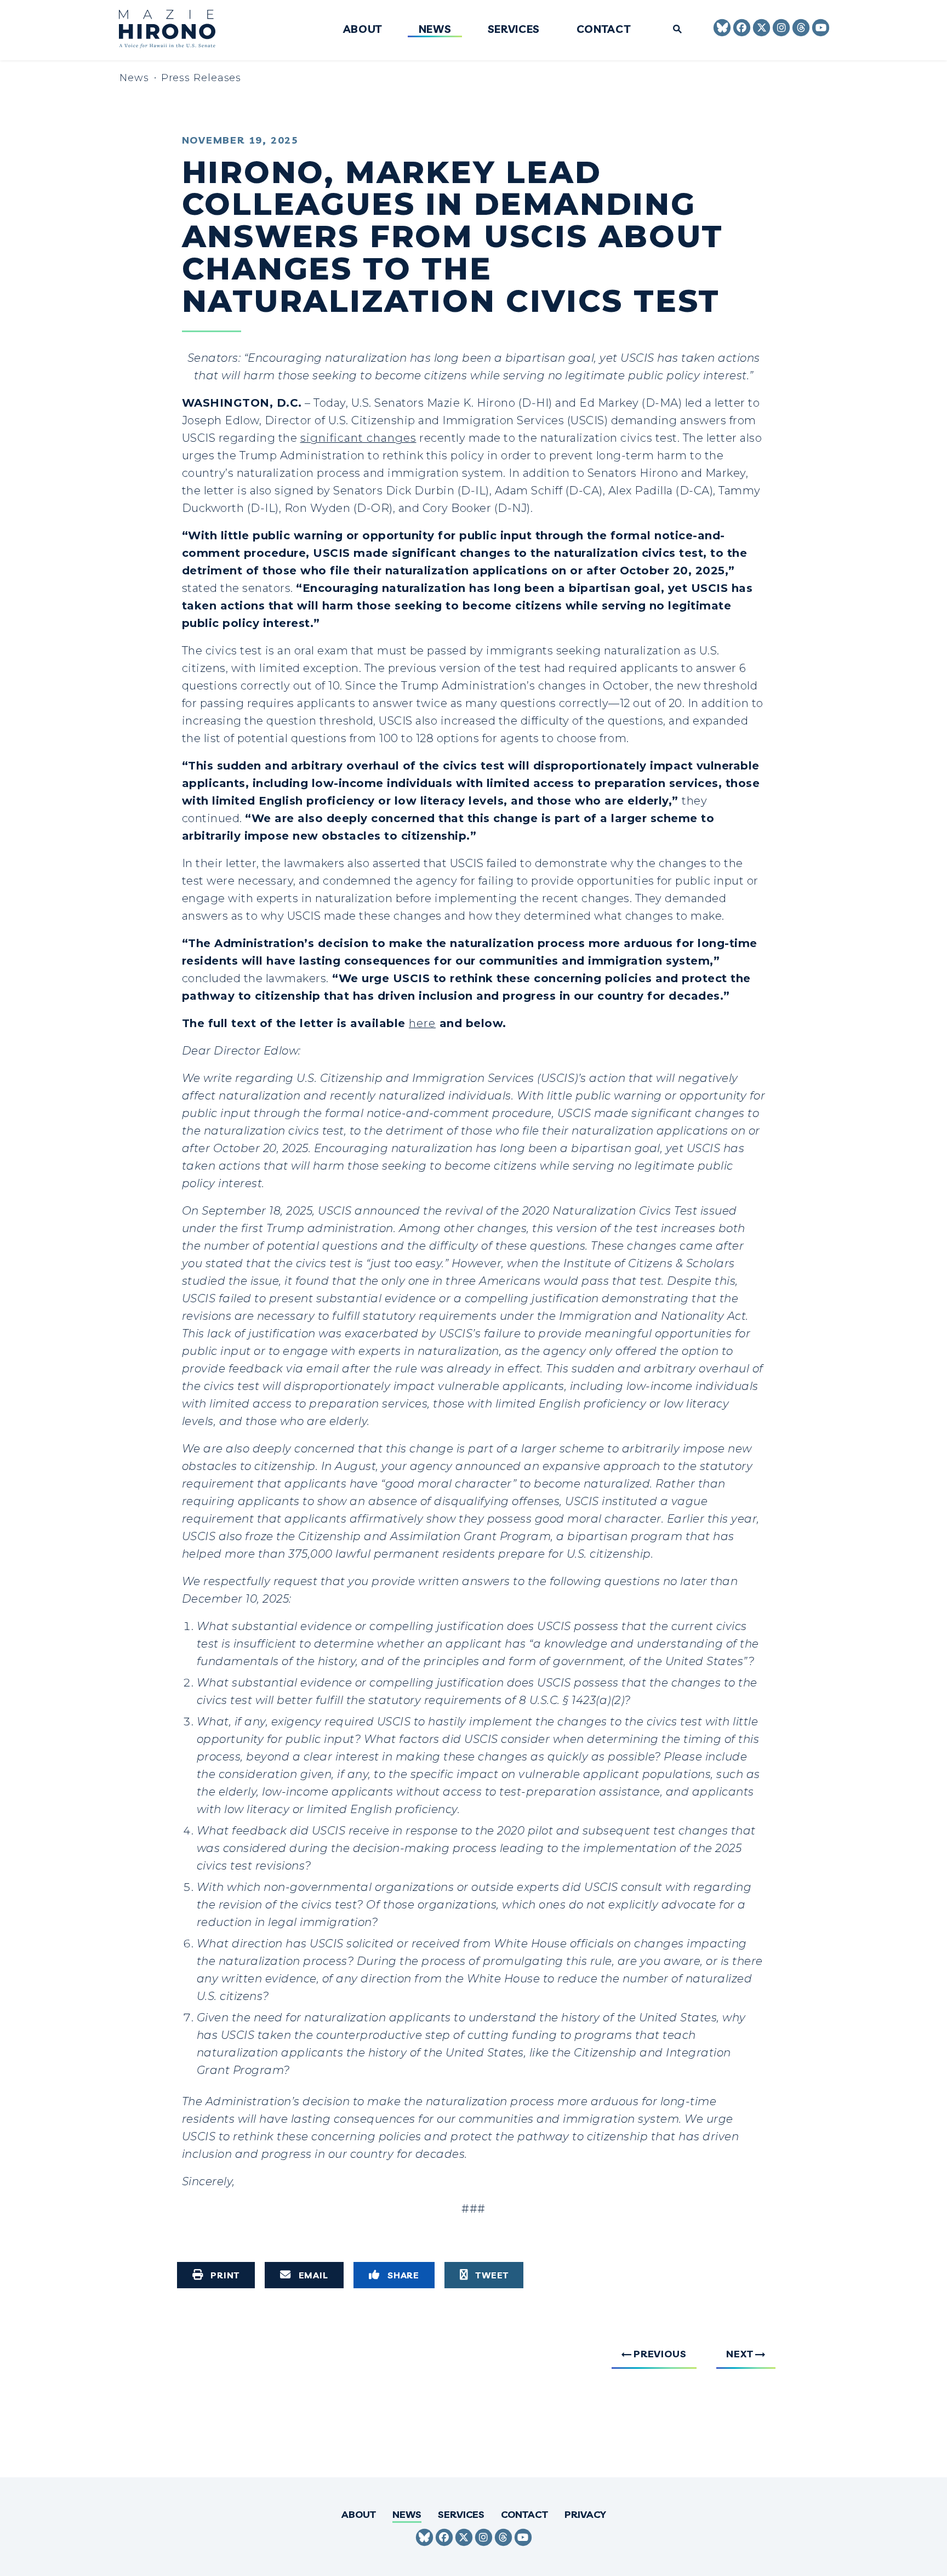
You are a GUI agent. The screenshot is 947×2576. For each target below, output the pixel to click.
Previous (660, 2354)
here (422, 1023)
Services (514, 30)
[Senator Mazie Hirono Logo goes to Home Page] (175, 30)
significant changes (358, 438)
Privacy (585, 2514)
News (435, 30)
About (363, 30)
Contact (604, 30)
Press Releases (201, 78)
